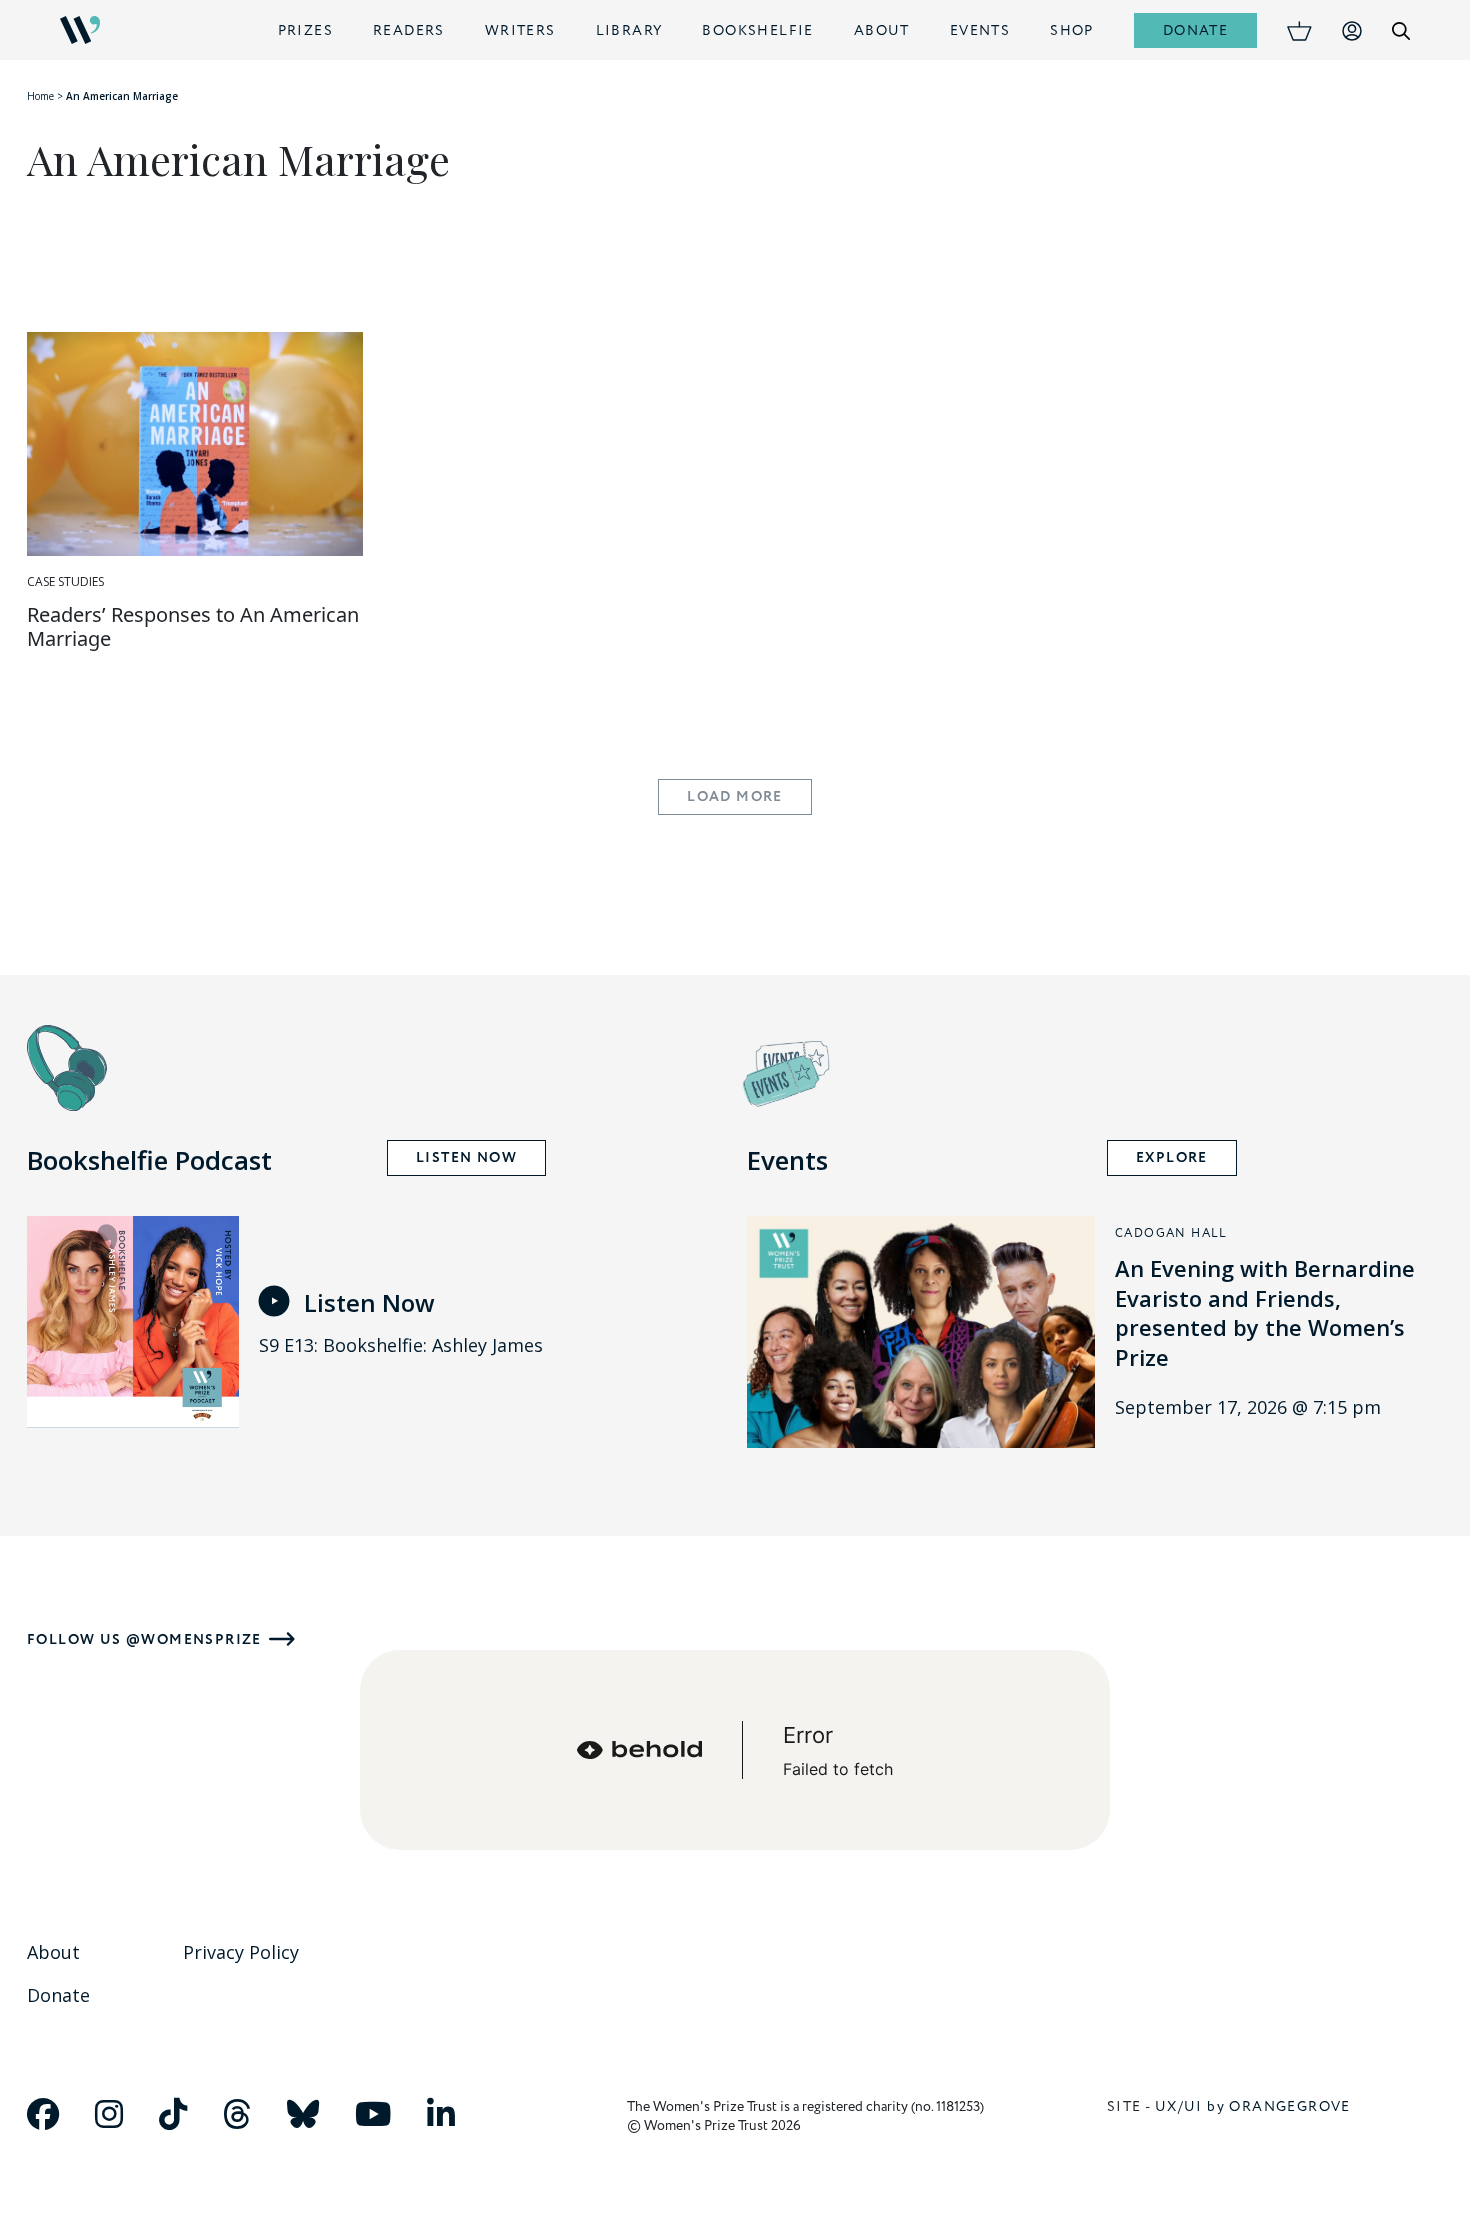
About (882, 30)
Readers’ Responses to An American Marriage (193, 626)
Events (980, 30)
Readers (409, 30)
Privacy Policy (241, 1952)
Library (629, 30)
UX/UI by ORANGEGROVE (1253, 2106)
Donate (1195, 30)
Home (40, 96)
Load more (735, 797)
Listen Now (466, 1158)
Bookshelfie (757, 30)
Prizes (305, 30)
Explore (1172, 1158)
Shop (1072, 30)
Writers (520, 30)
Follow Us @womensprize (144, 1639)
